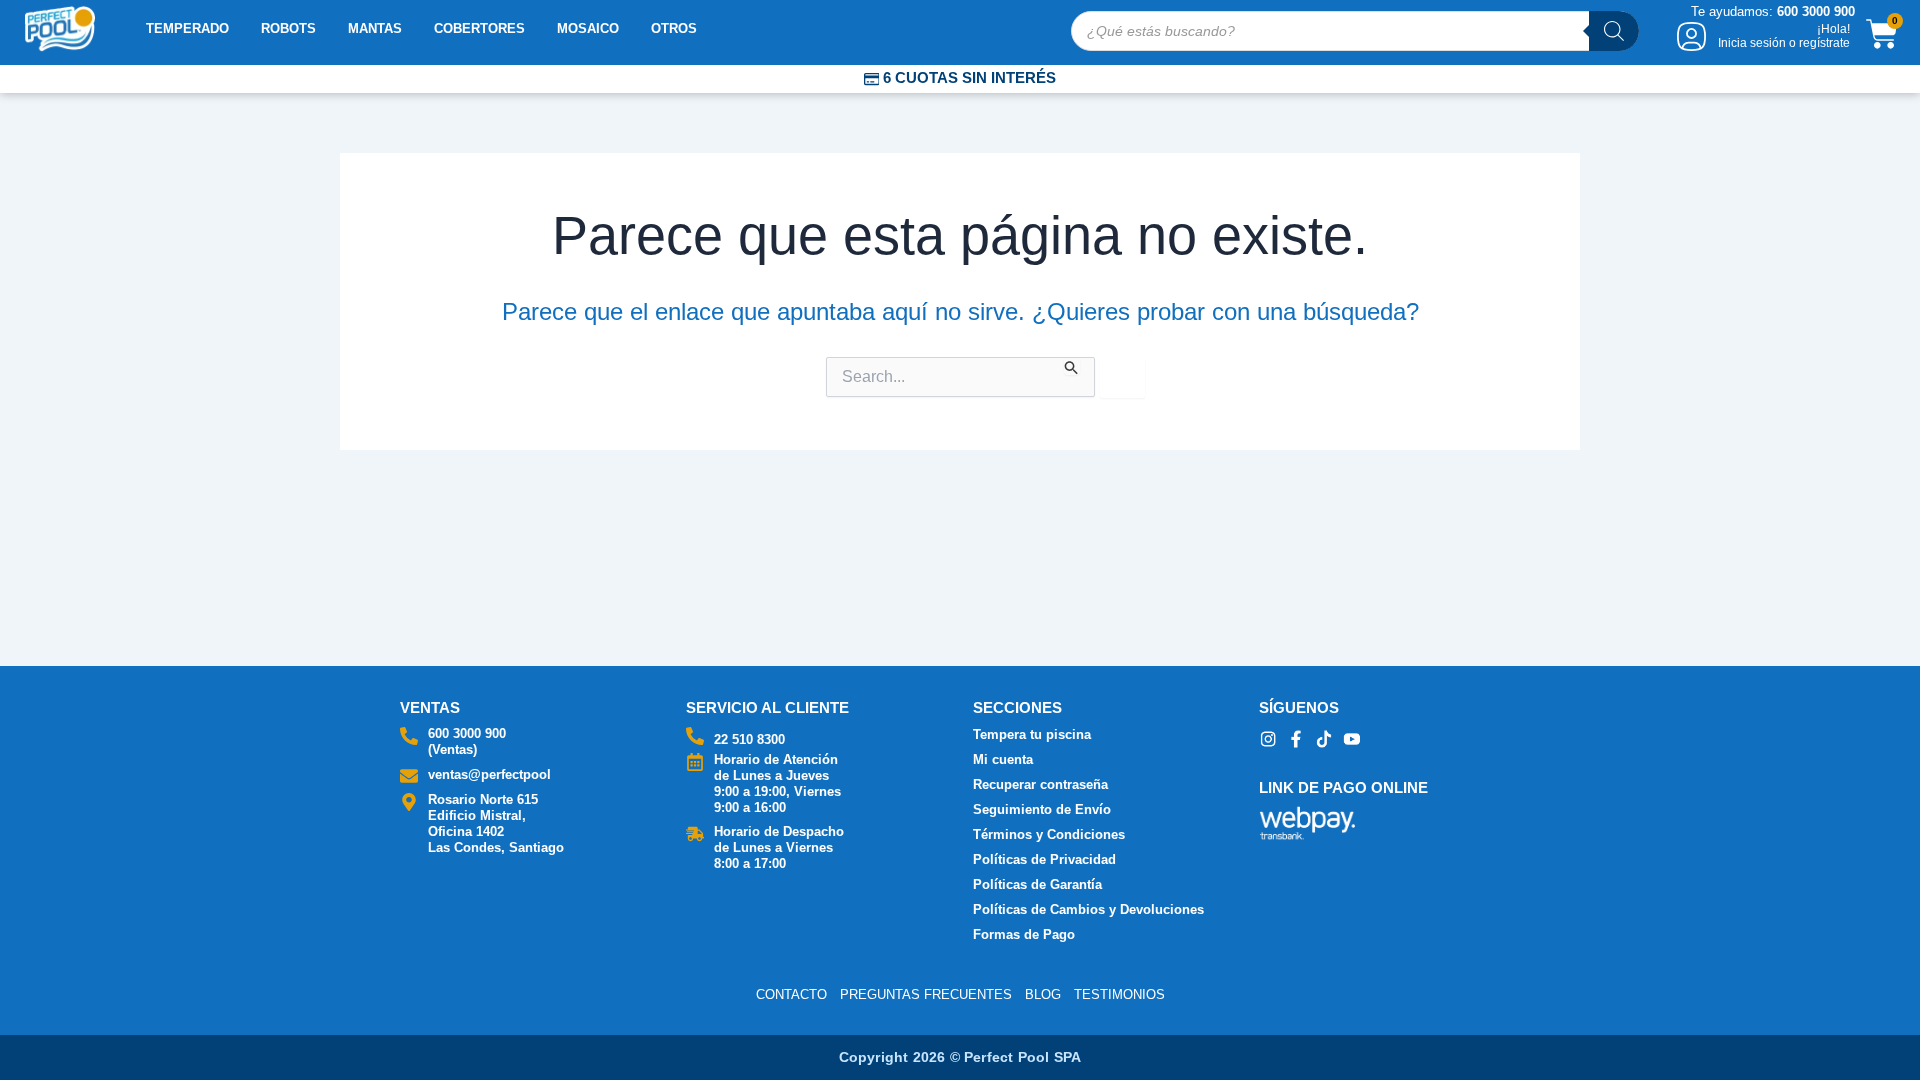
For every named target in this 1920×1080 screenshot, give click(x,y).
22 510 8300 (749, 739)
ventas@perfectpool (489, 774)
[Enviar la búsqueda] (1072, 366)
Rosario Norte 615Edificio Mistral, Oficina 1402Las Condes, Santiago (496, 823)
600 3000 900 (467, 733)
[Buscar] (1614, 31)
